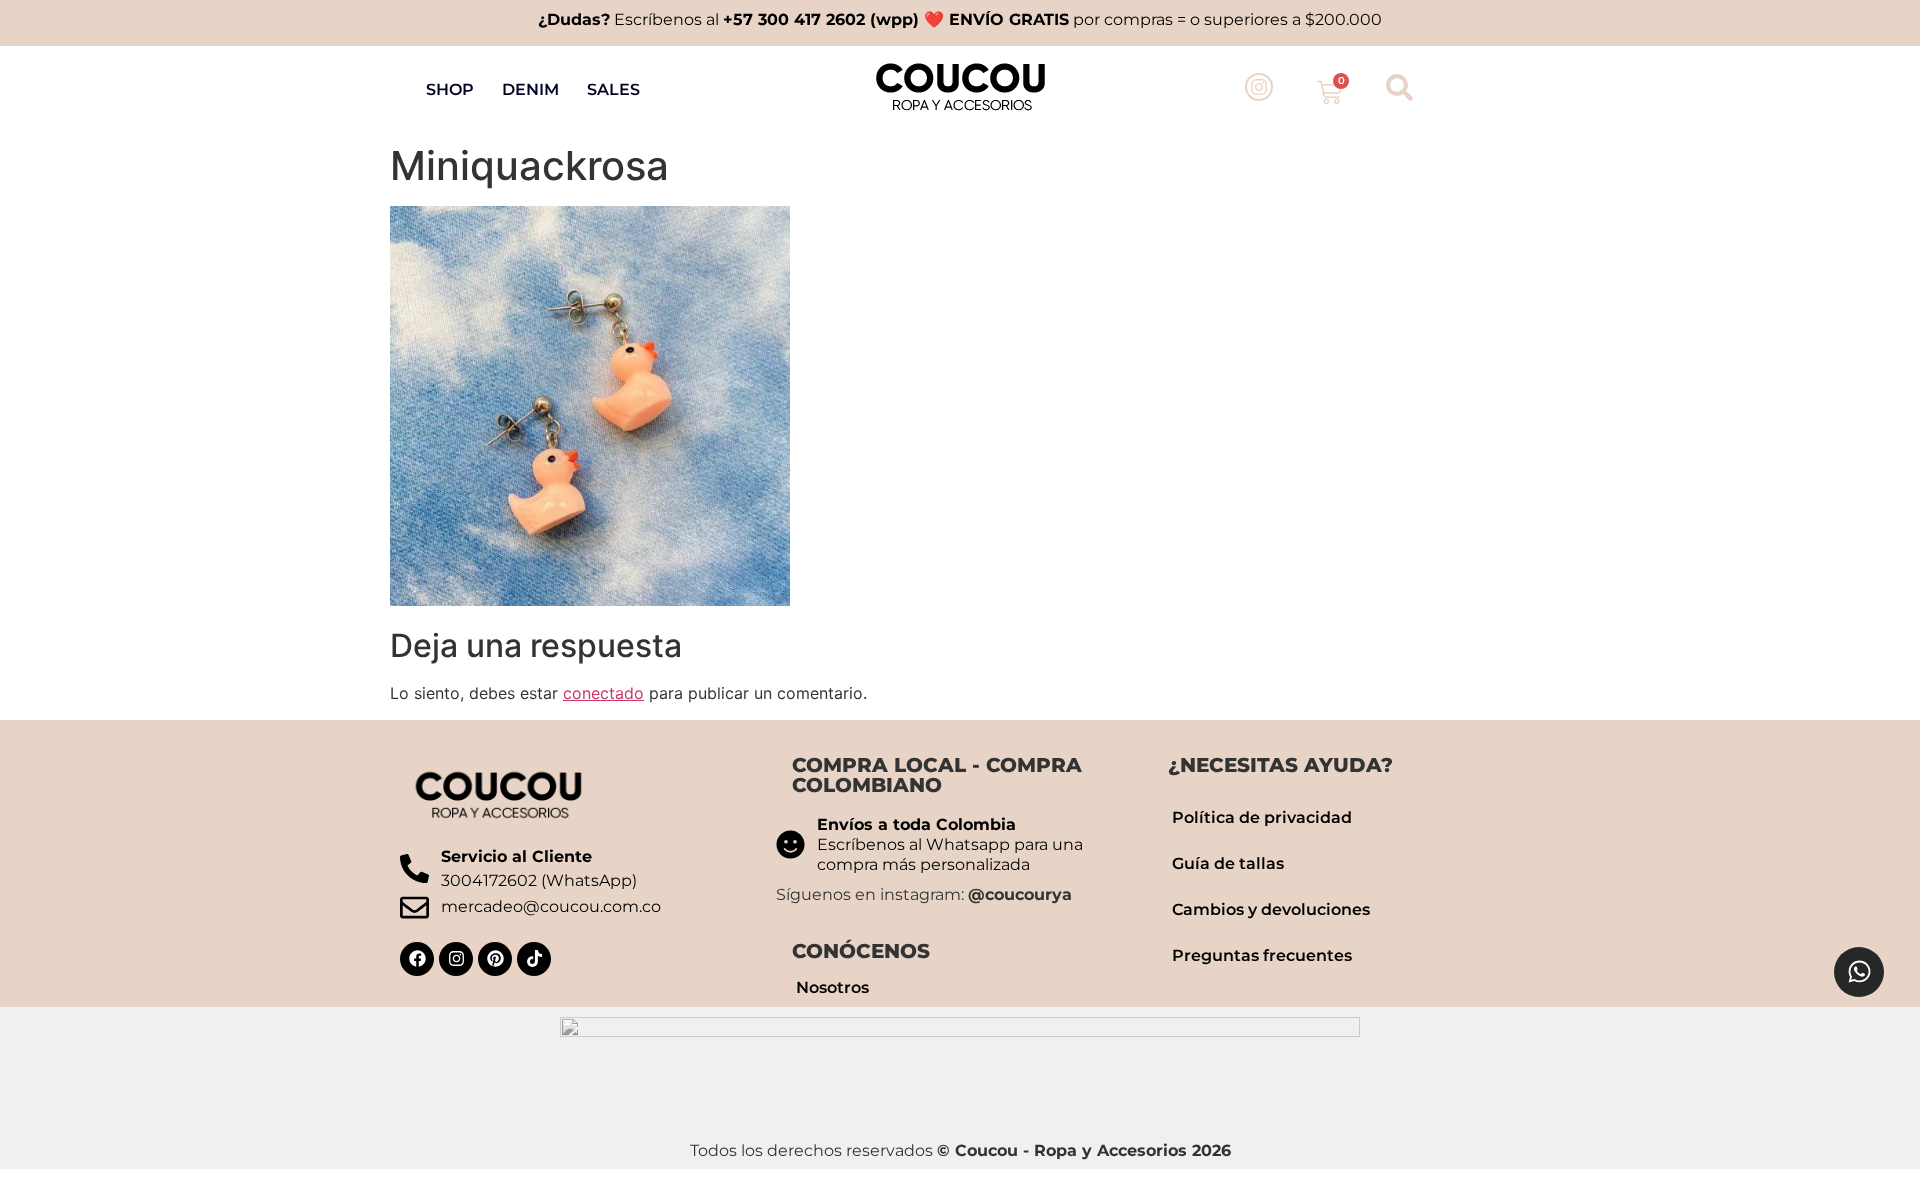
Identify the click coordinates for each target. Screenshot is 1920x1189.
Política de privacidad (1262, 817)
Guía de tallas (1228, 863)
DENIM (530, 89)
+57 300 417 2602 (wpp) (821, 19)
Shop (450, 89)
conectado (603, 693)
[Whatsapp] (1859, 972)
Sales (613, 89)
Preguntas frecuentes (1262, 955)
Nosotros (832, 987)
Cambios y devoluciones (1271, 909)
